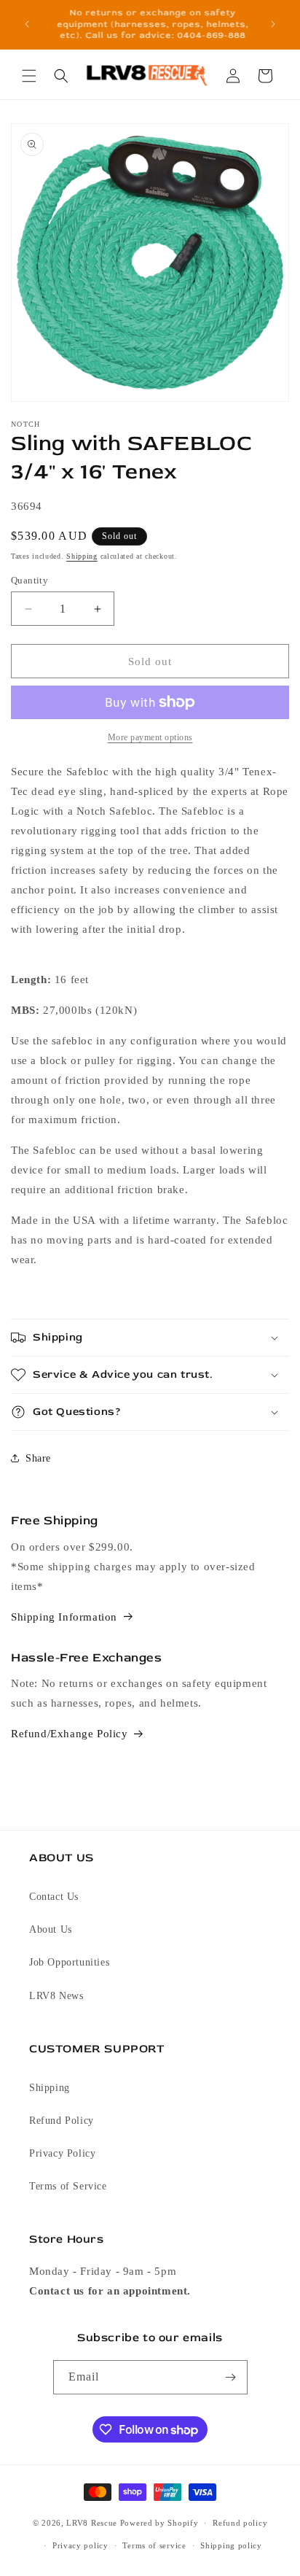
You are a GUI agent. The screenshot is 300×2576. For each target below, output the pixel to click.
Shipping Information (64, 1617)
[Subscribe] (231, 2377)
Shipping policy (231, 2545)
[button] (29, 76)
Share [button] (38, 1458)
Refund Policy (62, 2121)
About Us (51, 1929)
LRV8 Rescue (92, 2523)
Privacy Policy (62, 2153)
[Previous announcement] (27, 24)
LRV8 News (56, 1996)
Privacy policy (80, 2545)
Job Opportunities (69, 1962)
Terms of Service (68, 2186)
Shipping (82, 556)
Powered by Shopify (159, 2523)
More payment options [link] (150, 737)
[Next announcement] (273, 24)
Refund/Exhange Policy (70, 1734)
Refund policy (240, 2523)
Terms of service (154, 2545)
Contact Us (54, 1897)
